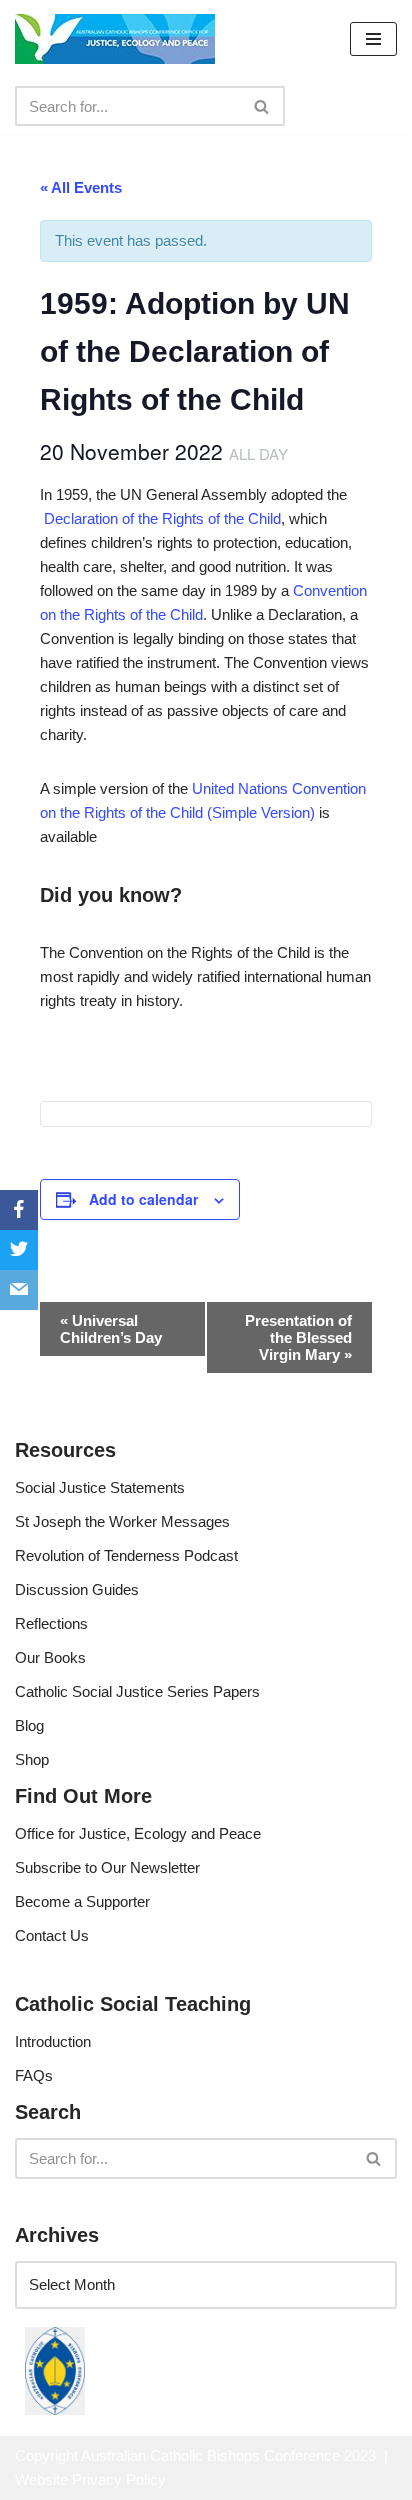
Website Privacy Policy (90, 2479)
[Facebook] (19, 1210)
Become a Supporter (82, 1901)
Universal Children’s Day (111, 1329)
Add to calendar (143, 1199)
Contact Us (52, 1935)
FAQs (34, 2075)
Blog (29, 1725)
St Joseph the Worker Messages (122, 1521)
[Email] (19, 1290)
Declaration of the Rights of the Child (162, 518)
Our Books (50, 1657)
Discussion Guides (77, 1589)
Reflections (51, 1623)
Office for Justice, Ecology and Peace (138, 1833)
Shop (32, 1759)
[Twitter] (19, 1250)
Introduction (53, 2041)
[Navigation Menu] (373, 39)
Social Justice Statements (100, 1487)
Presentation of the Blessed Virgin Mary (298, 1337)
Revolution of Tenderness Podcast (126, 1555)
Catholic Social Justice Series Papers (137, 1691)
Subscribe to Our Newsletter (107, 1867)
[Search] (262, 106)
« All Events (81, 187)
